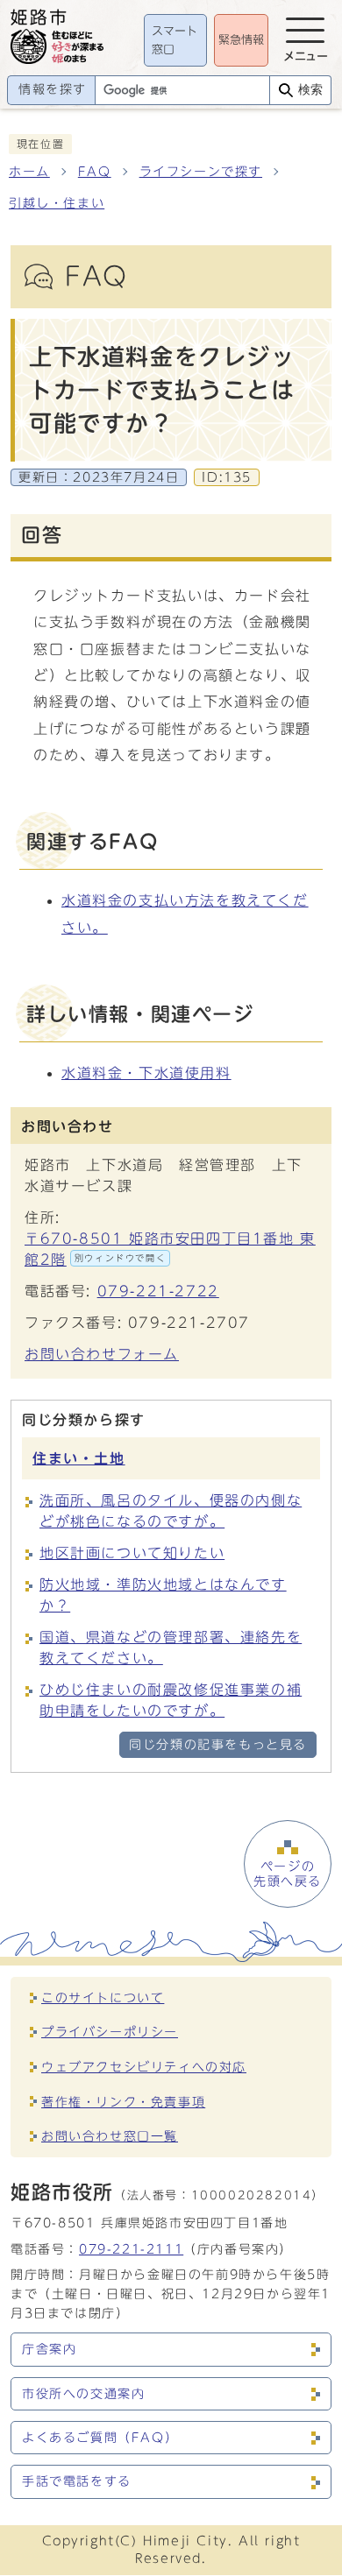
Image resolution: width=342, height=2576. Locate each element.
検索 (310, 90)
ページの (288, 1874)
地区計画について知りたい (132, 1553)
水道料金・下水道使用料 (146, 1073)
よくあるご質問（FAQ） (100, 2438)
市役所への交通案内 (83, 2394)
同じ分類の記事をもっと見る (218, 1745)
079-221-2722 (158, 1291)
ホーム (29, 172)
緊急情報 (241, 40)
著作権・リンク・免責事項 (123, 2102)
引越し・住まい (57, 203)
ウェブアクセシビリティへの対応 (144, 2067)
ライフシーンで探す (201, 172)
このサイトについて (103, 1997)
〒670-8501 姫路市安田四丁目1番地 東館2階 (170, 1249)
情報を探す (53, 89)
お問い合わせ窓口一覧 (110, 2136)
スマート (175, 41)
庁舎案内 (49, 2349)
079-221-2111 (131, 2249)
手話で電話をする (77, 2481)
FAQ (95, 172)
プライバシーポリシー (110, 2032)
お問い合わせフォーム (102, 1354)
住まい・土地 (79, 1458)
